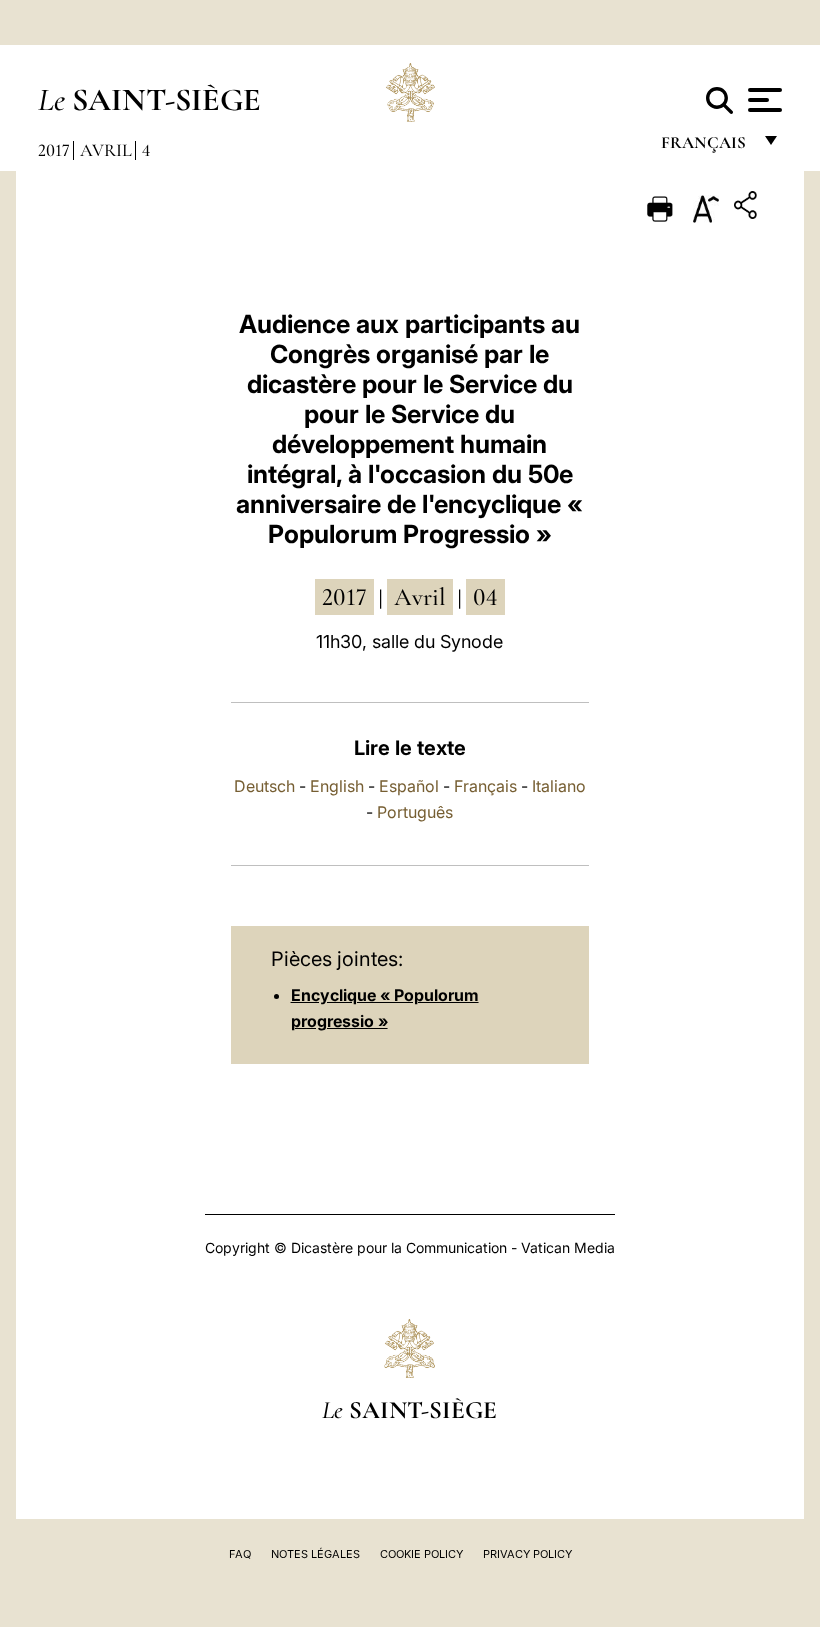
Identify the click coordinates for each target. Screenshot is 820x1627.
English (337, 786)
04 (485, 597)
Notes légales (315, 1554)
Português (415, 812)
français (705, 147)
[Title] (748, 208)
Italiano (559, 786)
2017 (54, 150)
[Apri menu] (762, 100)
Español (409, 786)
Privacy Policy (527, 1554)
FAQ (240, 1554)
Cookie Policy (421, 1554)
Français (485, 786)
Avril (106, 150)
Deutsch (264, 786)
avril (420, 597)
